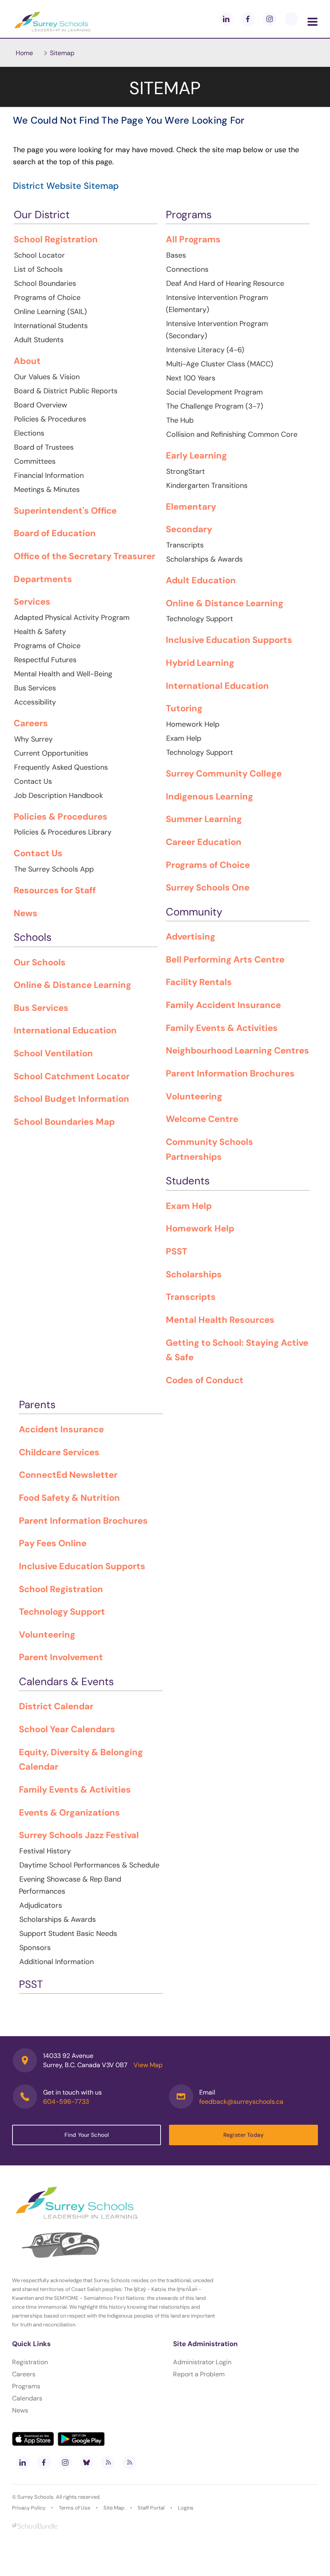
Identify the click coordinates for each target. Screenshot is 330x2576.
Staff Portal (151, 2508)
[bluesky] (87, 2462)
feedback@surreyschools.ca (241, 2102)
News (20, 2410)
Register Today (243, 2135)
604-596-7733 (66, 2102)
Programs (26, 2386)
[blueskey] (291, 19)
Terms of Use (74, 2508)
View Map (148, 2065)
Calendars (27, 2398)
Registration (30, 2362)
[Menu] (312, 22)
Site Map (114, 2508)
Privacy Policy (29, 2508)
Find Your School (87, 2135)
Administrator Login (202, 2362)
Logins (186, 2508)
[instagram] (270, 19)
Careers (24, 2374)
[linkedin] (226, 19)
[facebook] (248, 19)
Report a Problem (199, 2374)
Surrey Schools (35, 2497)
